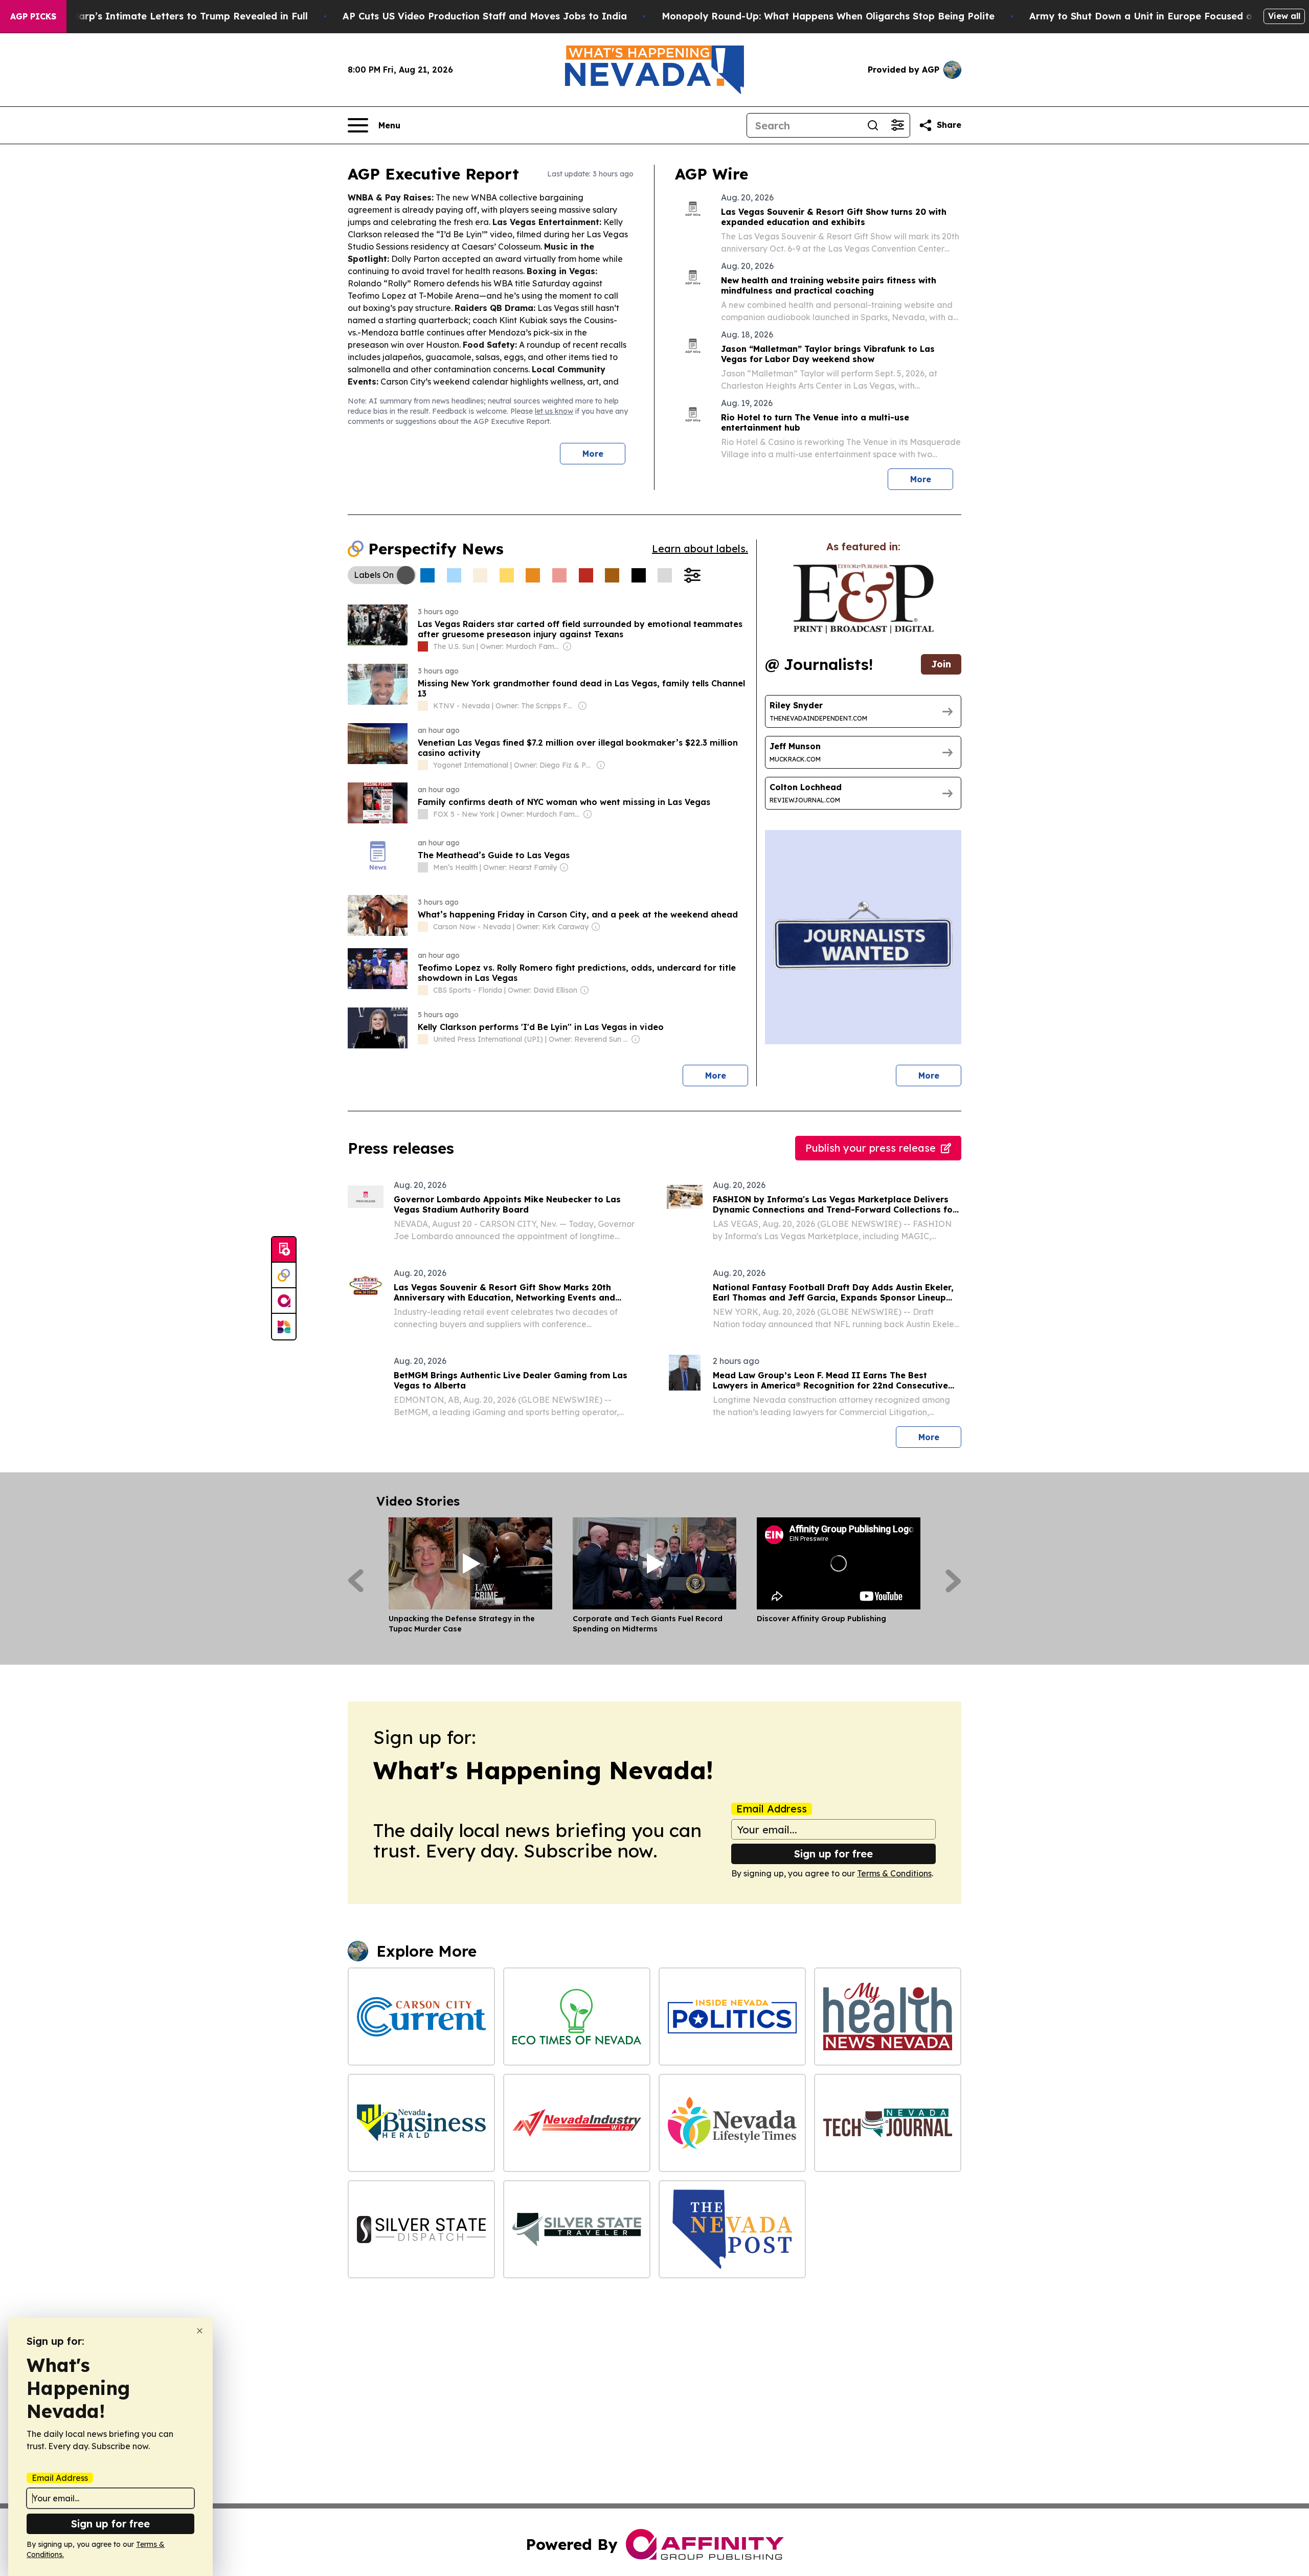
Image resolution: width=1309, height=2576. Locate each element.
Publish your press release (871, 1148)
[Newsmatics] (284, 1327)
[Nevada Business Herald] (421, 2123)
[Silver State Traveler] (577, 2229)
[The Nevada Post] (732, 2229)
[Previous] (356, 1581)
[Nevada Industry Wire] (577, 2123)
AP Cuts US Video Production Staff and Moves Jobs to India (485, 16)
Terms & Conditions (894, 1873)
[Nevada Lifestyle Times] (732, 2123)
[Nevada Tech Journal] (888, 2123)
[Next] (953, 1581)
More (593, 454)
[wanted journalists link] (863, 599)
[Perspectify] (284, 1275)
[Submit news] (284, 1250)
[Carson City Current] (421, 2017)
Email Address (772, 1809)
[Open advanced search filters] (897, 125)
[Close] (200, 2331)
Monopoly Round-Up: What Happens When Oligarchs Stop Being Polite (828, 16)
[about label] (423, 646)
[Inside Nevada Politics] (732, 2017)
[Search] (873, 125)
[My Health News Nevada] (888, 2017)
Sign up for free (833, 1854)
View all (1284, 16)
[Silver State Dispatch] (421, 2229)
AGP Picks (33, 16)
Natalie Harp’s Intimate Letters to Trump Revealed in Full (171, 16)
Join (941, 664)
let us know (554, 411)
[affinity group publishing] (284, 1301)
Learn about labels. (700, 548)
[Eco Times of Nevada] (577, 2017)
